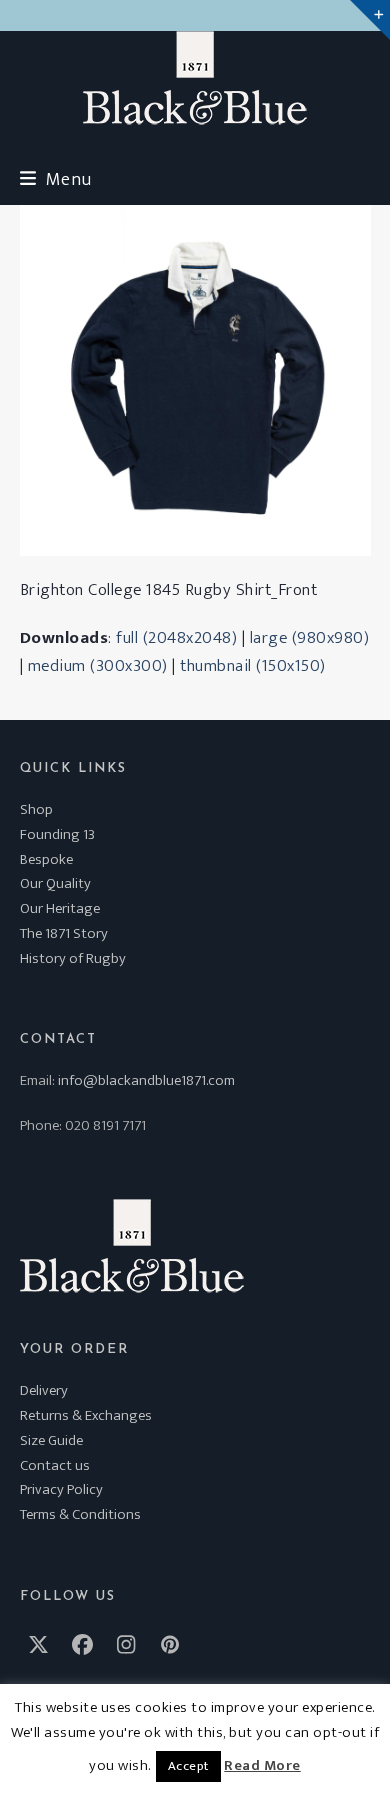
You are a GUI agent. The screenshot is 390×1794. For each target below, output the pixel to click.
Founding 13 (57, 834)
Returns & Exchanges (86, 1415)
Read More (262, 1766)
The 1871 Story (64, 933)
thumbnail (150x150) (253, 666)
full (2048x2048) (176, 638)
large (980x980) (310, 638)
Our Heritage (60, 908)
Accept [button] (188, 1766)
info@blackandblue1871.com (146, 1080)
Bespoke (46, 859)
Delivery (44, 1390)
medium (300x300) (98, 666)
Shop (36, 809)
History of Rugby (73, 958)
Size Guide (51, 1440)
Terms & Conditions (80, 1514)
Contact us (55, 1465)
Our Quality (55, 883)
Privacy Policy (61, 1489)
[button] (56, 179)
